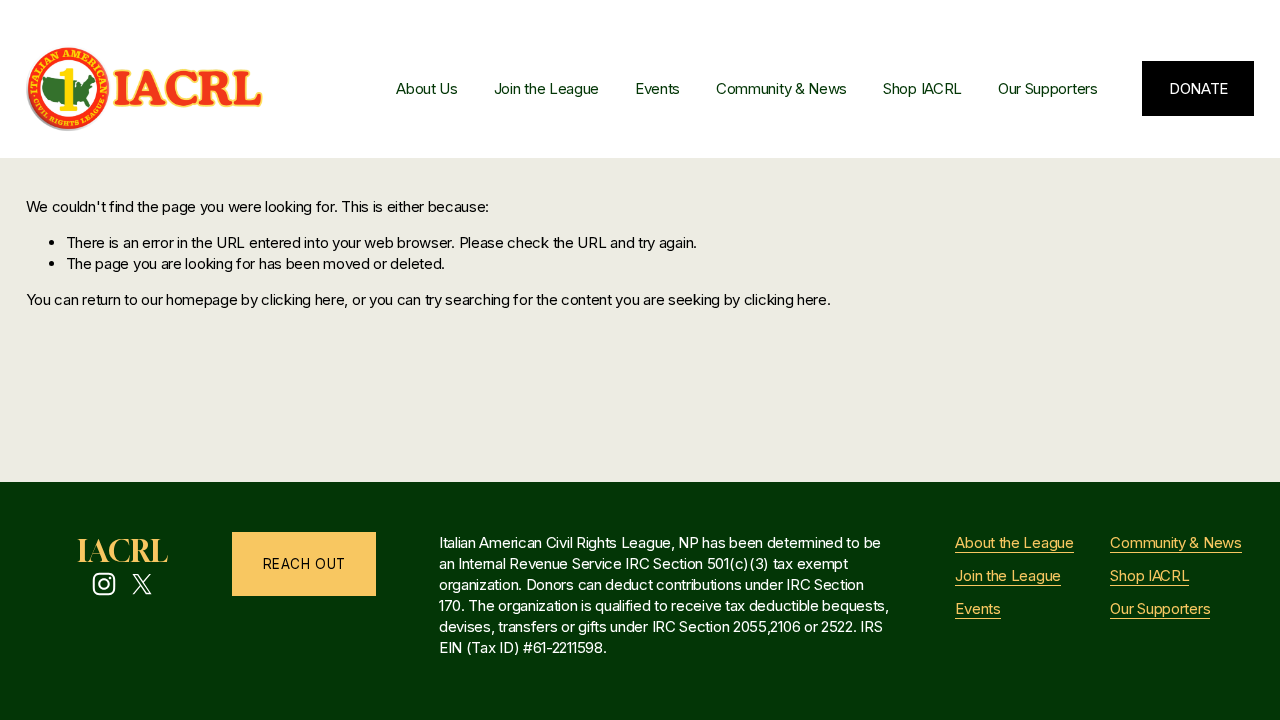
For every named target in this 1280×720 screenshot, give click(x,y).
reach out (304, 564)
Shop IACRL (922, 88)
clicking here (302, 299)
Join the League (546, 88)
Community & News (781, 88)
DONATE (1198, 88)
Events (657, 88)
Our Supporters (1048, 88)
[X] (142, 584)
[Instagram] (104, 584)
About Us (427, 88)
